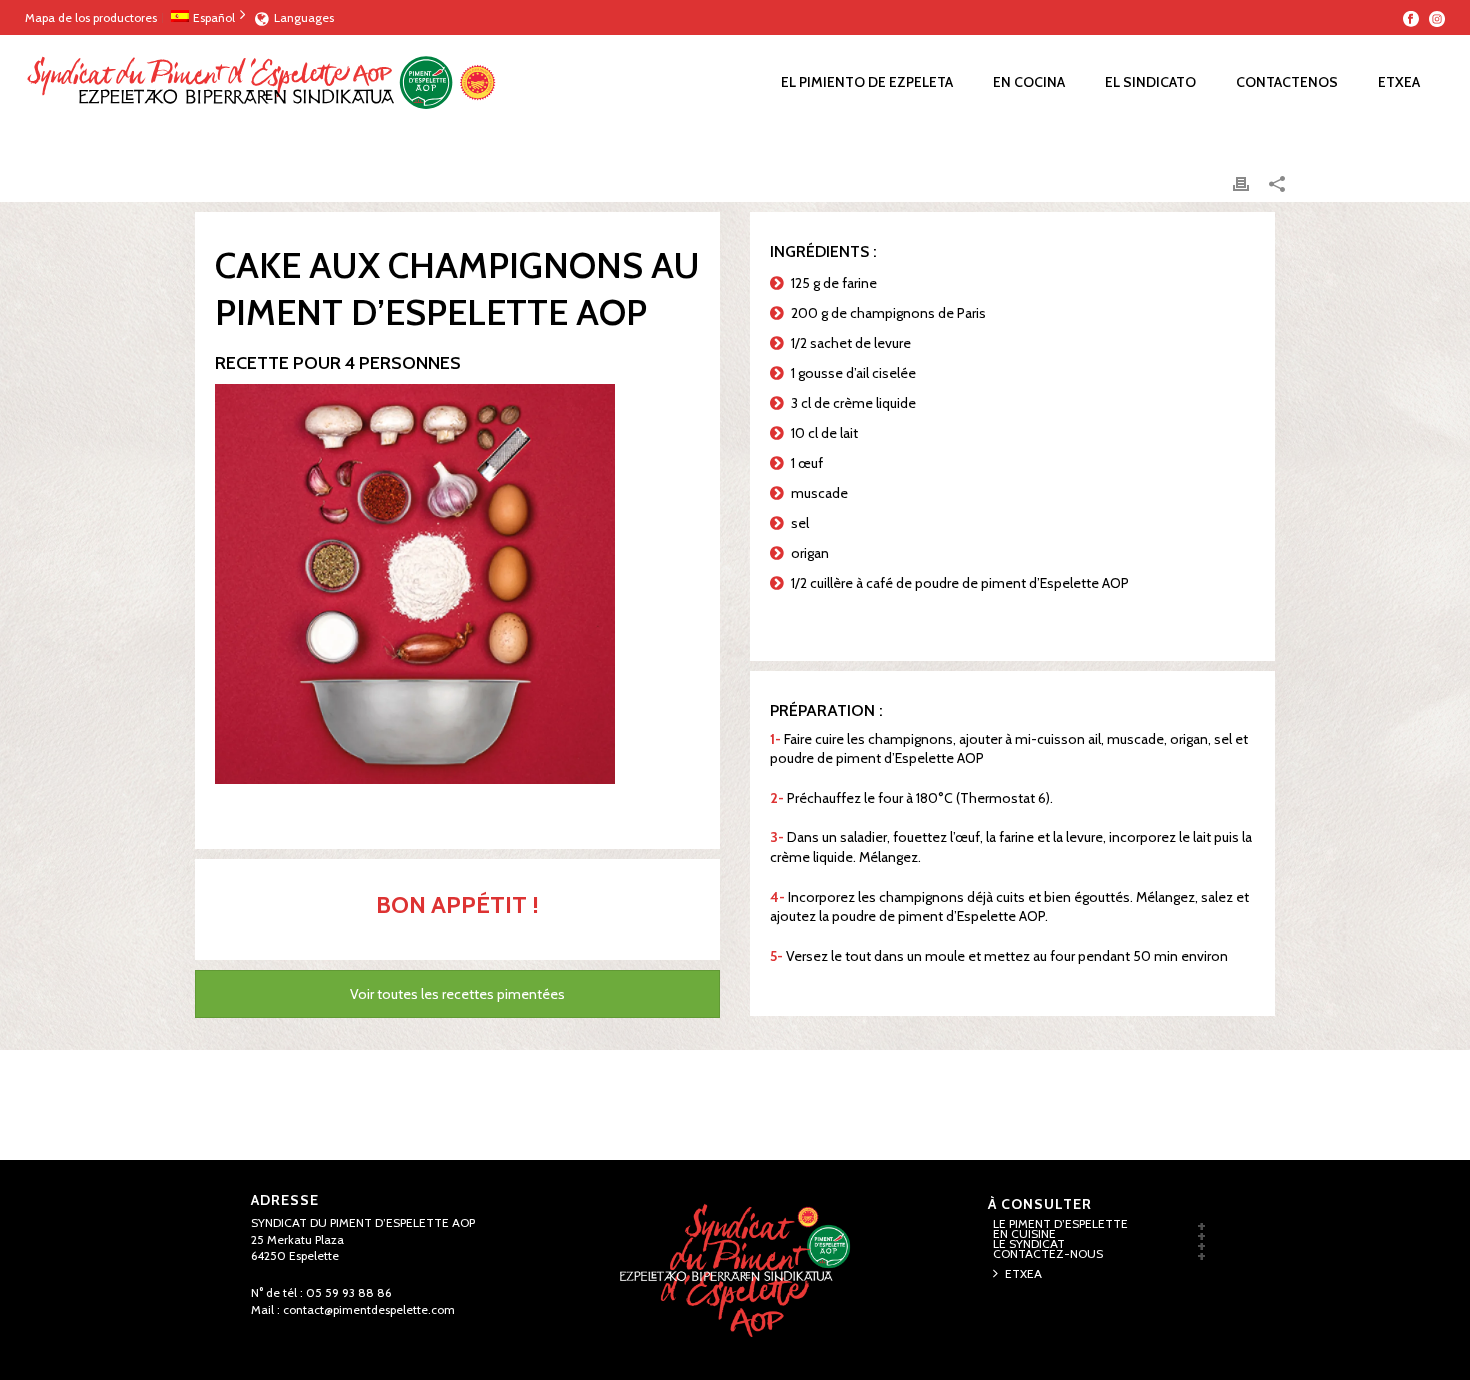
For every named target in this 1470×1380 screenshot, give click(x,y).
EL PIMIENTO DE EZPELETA (867, 82)
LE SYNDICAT (1029, 1244)
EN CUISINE (1024, 1234)
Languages (304, 17)
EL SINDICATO (1150, 82)
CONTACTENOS (1287, 82)
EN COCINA (1029, 82)
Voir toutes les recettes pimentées (457, 994)
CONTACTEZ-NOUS (1048, 1254)
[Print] (1241, 184)
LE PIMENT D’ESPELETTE (1060, 1224)
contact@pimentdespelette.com (369, 1309)
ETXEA (1399, 82)
